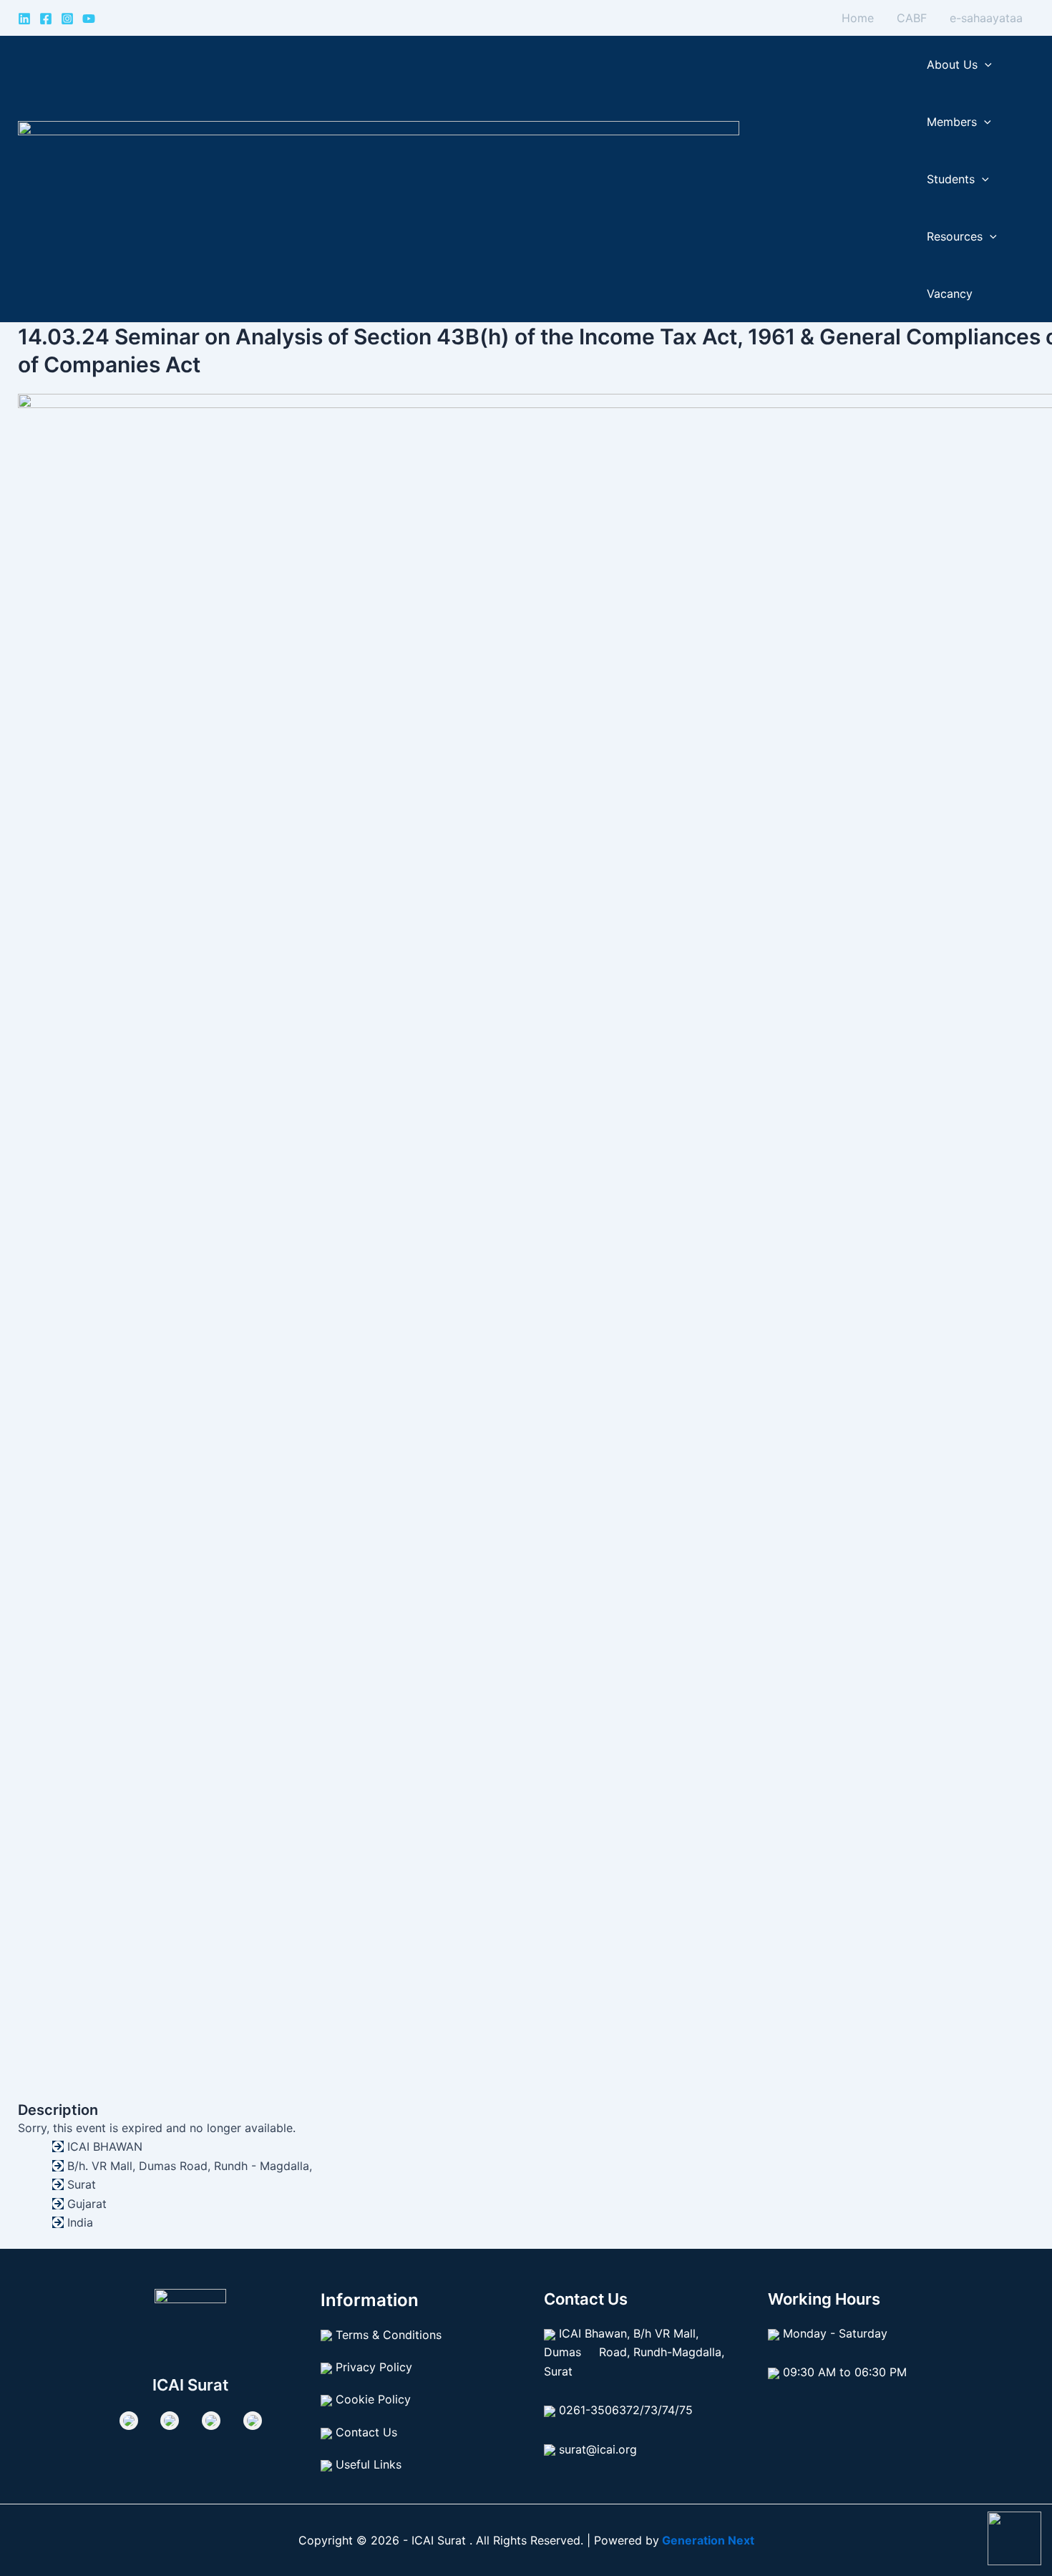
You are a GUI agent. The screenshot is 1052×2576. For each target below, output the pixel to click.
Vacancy (950, 294)
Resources (955, 236)
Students (951, 179)
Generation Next (707, 2540)
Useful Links (369, 2464)
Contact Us (366, 2432)
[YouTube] (89, 19)
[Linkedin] (24, 19)
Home (858, 18)
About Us (952, 64)
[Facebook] (46, 19)
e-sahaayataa (986, 18)
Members (952, 122)
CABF (912, 18)
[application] (985, 64)
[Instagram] (67, 19)
